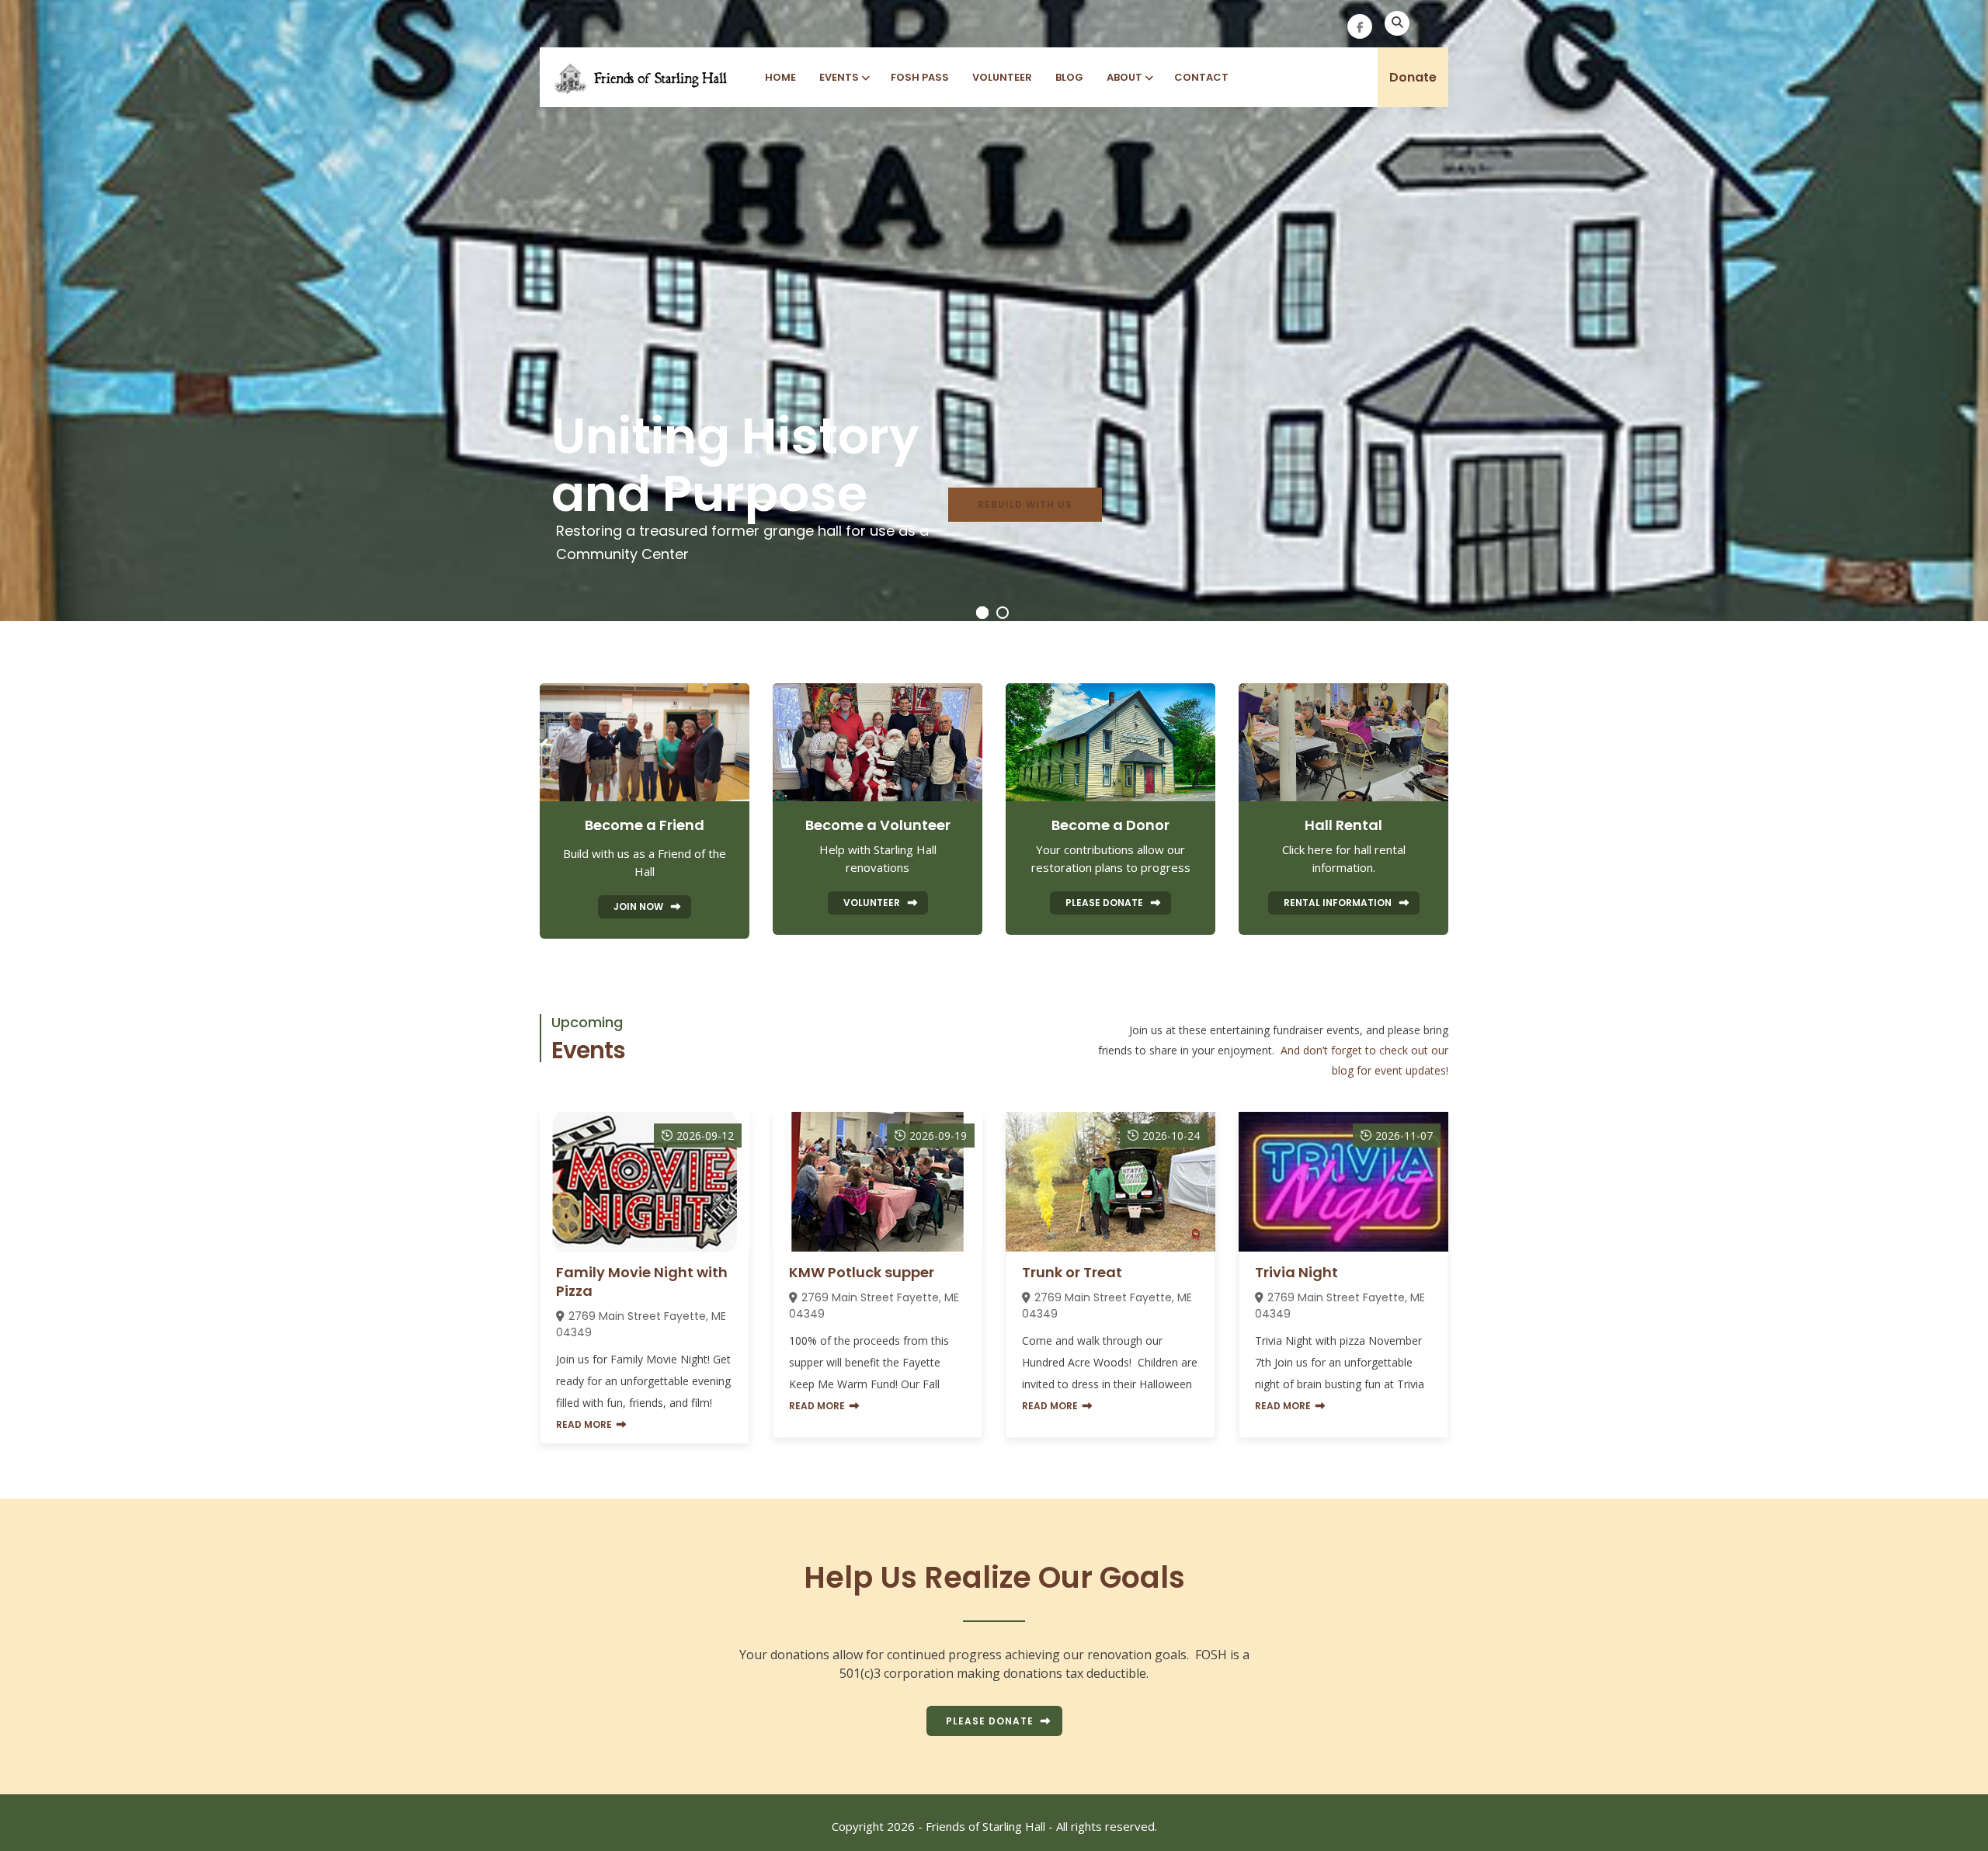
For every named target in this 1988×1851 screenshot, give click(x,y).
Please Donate (990, 1721)
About (1124, 77)
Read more (584, 1424)
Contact (1201, 77)
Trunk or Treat (1072, 1272)
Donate (1413, 77)
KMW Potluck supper (862, 1272)
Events (839, 77)
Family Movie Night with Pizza (642, 1281)
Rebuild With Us (1025, 504)
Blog (1069, 77)
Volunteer (1002, 77)
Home (780, 77)
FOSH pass (920, 77)
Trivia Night (1296, 1272)
